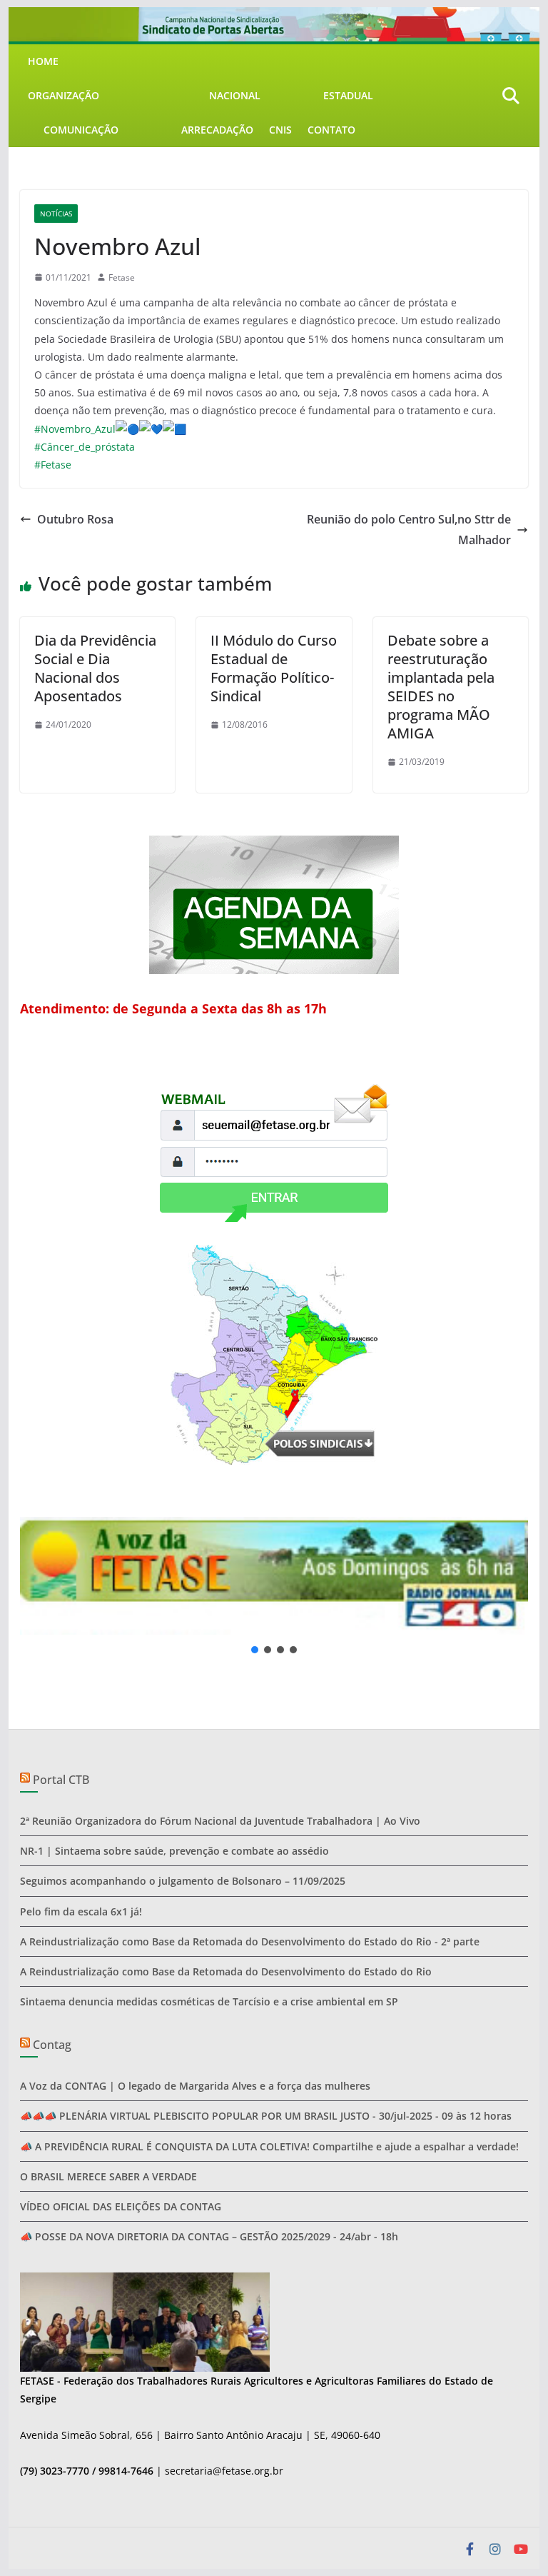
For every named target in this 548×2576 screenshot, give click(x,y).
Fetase (122, 277)
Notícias (56, 214)
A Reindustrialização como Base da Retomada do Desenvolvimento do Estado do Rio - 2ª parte (250, 1941)
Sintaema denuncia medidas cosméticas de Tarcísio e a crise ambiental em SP (209, 2001)
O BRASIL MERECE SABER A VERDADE (108, 2176)
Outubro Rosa (75, 519)
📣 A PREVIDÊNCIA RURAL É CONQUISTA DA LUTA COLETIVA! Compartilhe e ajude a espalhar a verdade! (269, 2146)
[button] (274, 1575)
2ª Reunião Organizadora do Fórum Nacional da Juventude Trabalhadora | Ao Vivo (220, 1821)
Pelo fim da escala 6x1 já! (81, 1911)
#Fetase (53, 465)
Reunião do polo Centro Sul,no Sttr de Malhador (409, 530)
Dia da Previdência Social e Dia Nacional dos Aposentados (95, 668)
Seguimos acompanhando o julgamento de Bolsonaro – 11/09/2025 (183, 1881)
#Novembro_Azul (75, 429)
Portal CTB (61, 1780)
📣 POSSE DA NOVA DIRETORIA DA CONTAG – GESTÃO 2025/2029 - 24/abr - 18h (209, 2236)
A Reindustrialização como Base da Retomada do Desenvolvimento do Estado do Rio (226, 1971)
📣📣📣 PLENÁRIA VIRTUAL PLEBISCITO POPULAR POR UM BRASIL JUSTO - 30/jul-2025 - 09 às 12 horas (266, 2116)
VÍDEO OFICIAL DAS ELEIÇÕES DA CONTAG (121, 2206)
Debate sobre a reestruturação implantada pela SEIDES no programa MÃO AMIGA (441, 687)
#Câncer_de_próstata (85, 447)
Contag (52, 2045)
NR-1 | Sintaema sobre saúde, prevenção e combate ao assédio (174, 1851)
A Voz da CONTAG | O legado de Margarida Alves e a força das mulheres (195, 2086)
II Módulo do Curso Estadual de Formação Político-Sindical (274, 668)
